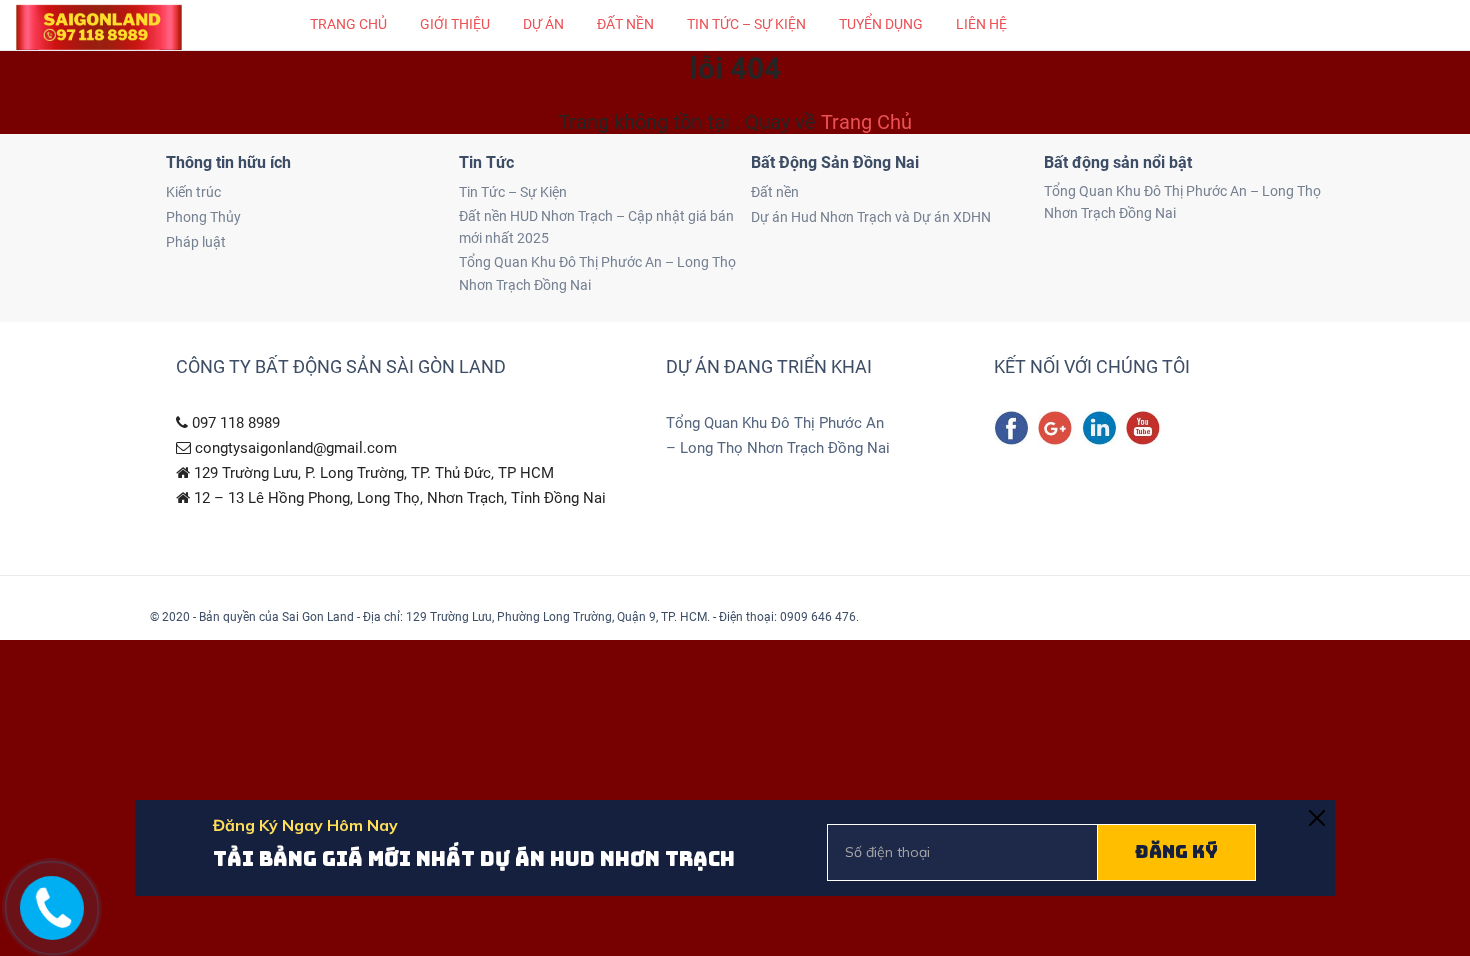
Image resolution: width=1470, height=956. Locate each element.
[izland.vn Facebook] (1012, 429)
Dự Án (543, 24)
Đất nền (625, 24)
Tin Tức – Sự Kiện (746, 24)
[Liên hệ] (47, 923)
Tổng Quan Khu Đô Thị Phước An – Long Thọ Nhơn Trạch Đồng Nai (597, 273)
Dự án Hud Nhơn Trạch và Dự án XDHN (871, 217)
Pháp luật (196, 242)
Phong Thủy (203, 217)
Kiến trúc (193, 192)
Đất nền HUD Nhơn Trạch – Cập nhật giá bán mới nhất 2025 (596, 227)
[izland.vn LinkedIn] (1100, 429)
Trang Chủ (866, 122)
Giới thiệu (455, 24)
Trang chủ (348, 24)
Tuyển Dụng (881, 24)
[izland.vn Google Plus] (1056, 429)
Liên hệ (981, 24)
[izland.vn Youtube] (1144, 429)
